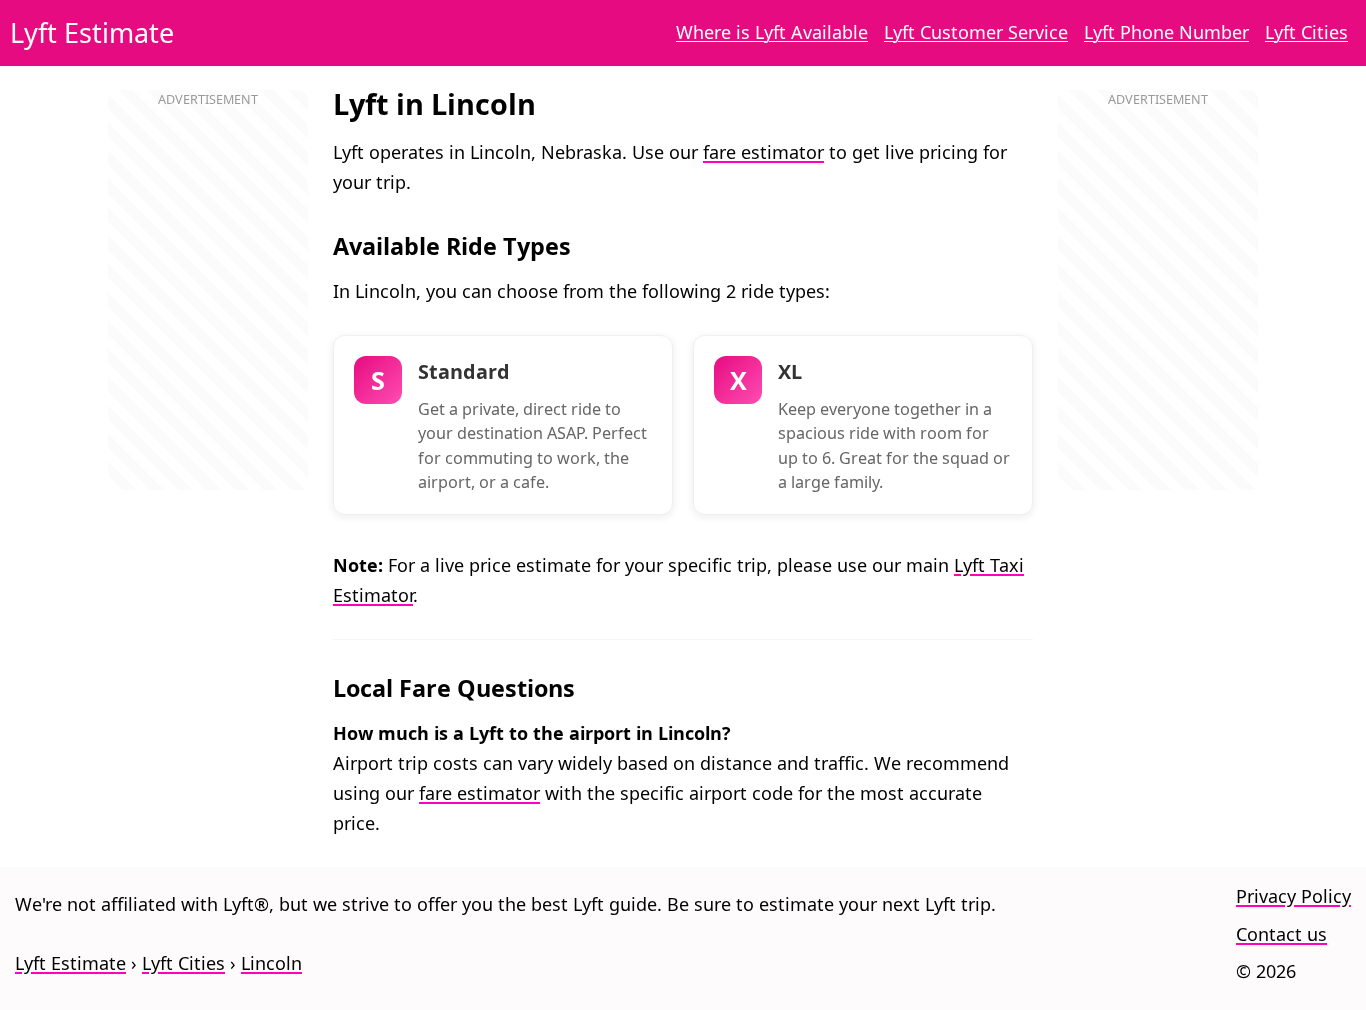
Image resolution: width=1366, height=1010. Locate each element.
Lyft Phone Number (1166, 32)
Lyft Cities (1306, 32)
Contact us (1281, 934)
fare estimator (763, 152)
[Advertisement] (208, 311)
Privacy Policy (1293, 896)
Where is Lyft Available (772, 32)
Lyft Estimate (92, 32)
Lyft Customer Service (976, 32)
